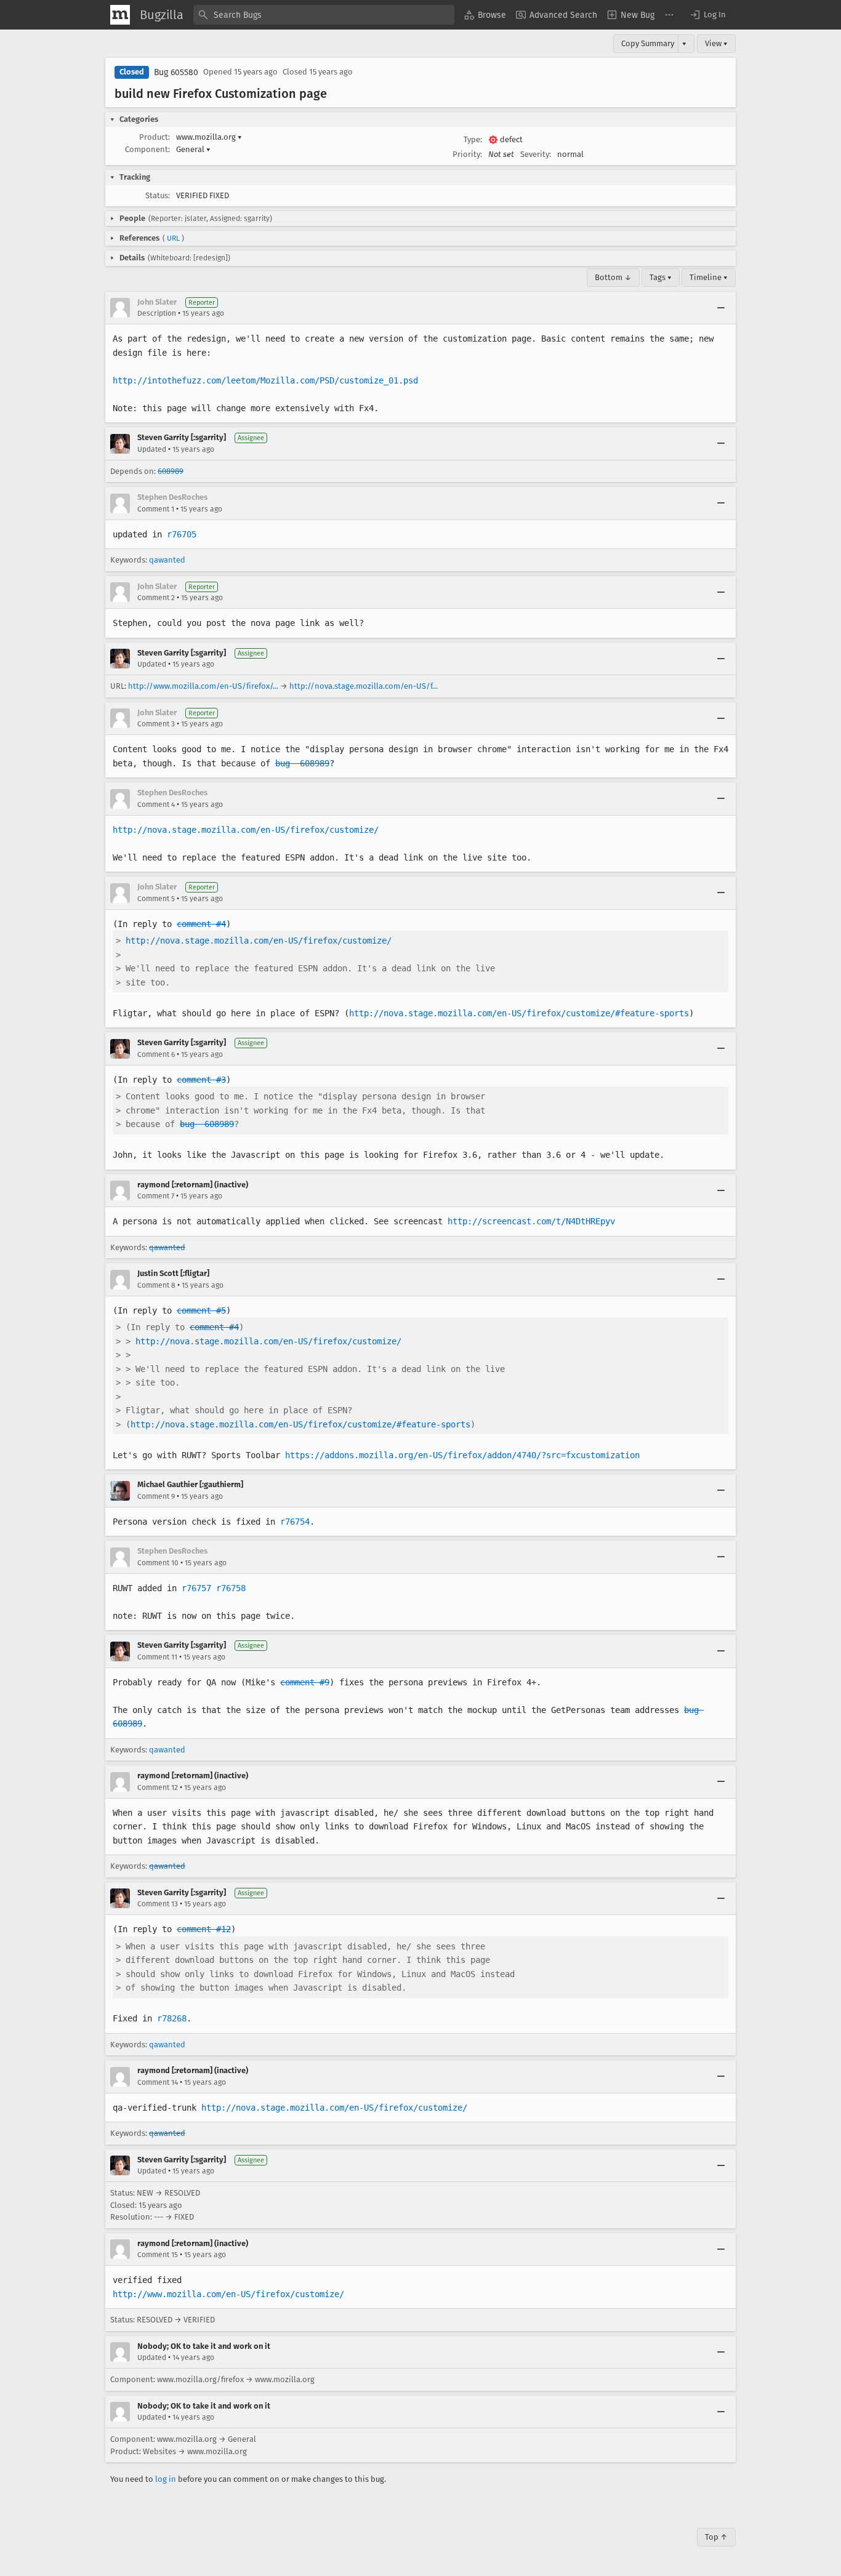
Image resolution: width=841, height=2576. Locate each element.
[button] (707, 15)
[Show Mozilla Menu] (120, 15)
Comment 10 (158, 1563)
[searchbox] (324, 15)
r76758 (231, 1588)
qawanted (167, 560)
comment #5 (201, 1310)
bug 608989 (302, 763)
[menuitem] (485, 15)
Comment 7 (156, 1196)
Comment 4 (156, 804)
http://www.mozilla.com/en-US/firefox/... (203, 686)
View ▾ (716, 43)
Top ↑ (716, 2537)
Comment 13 (158, 1904)
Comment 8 (156, 1285)
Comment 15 (158, 2255)
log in (166, 2479)
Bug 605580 (176, 72)
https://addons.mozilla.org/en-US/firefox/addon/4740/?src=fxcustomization (462, 1455)
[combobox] (324, 15)
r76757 (196, 1588)
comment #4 (201, 924)
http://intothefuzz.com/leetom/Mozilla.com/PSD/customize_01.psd (265, 380)
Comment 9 (156, 1496)
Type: (473, 139)
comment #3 (201, 1080)
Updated (152, 449)
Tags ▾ (661, 277)
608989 (171, 471)
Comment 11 (157, 1657)
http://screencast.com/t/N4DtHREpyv (531, 1221)
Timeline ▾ (709, 277)
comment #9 (305, 1682)
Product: (155, 137)
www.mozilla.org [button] (209, 137)
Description (157, 313)
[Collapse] (721, 308)
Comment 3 (156, 724)
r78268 (172, 2018)
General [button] (193, 149)
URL (173, 238)
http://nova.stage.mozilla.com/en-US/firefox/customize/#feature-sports (519, 1013)
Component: (147, 149)
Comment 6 (156, 1054)
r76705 (182, 534)
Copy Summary (648, 43)
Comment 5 (156, 899)
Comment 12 (158, 1788)
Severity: (536, 154)
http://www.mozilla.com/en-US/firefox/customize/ (228, 2294)
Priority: (467, 154)
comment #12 (204, 1929)
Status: (158, 195)
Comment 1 (156, 509)
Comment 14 (158, 2082)
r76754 (295, 1522)
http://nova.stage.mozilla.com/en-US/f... (364, 686)
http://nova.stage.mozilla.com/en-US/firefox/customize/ (246, 830)
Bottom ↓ (613, 277)
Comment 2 (156, 598)
